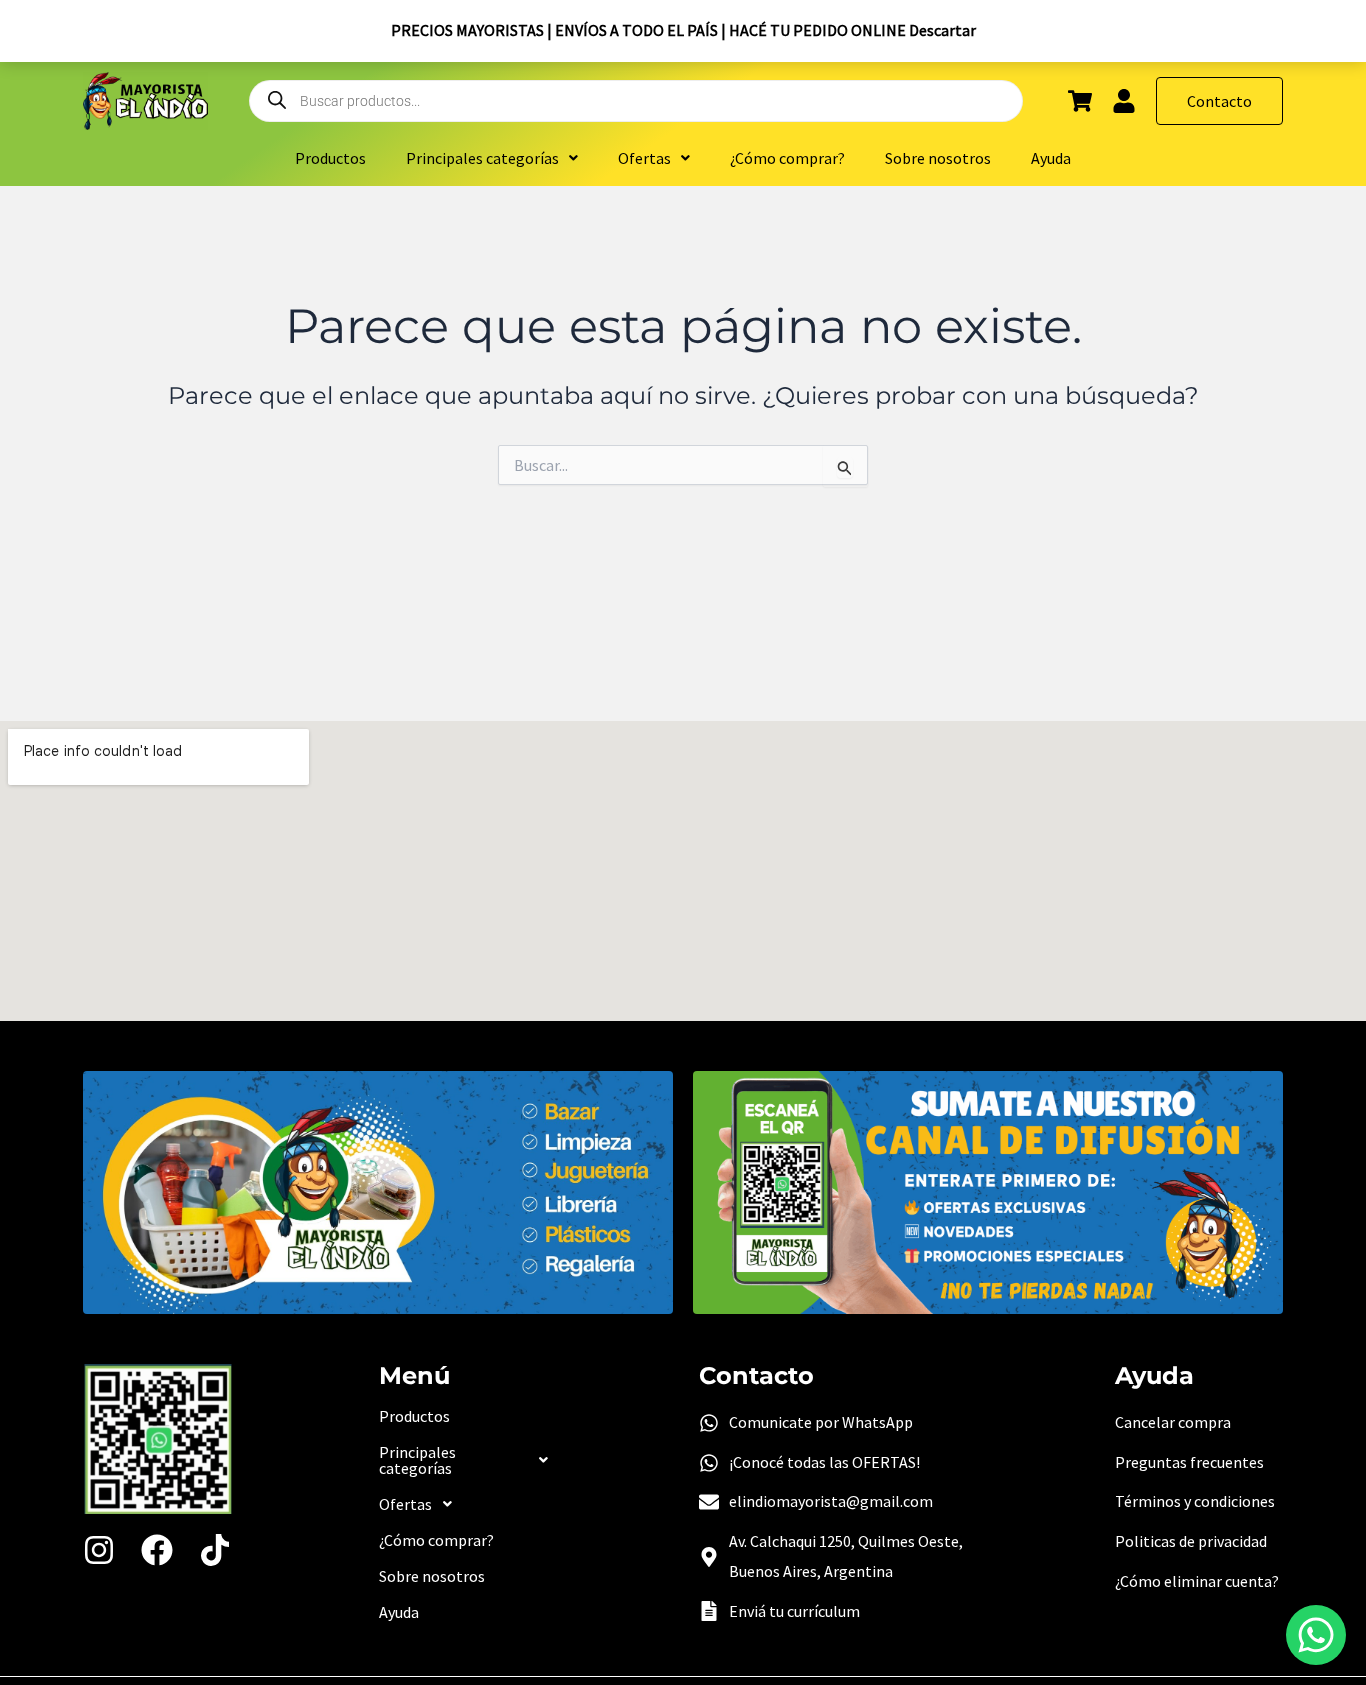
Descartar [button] (942, 30)
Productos (330, 158)
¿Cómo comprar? (787, 158)
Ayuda (1051, 158)
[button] (492, 158)
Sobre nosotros (938, 158)
